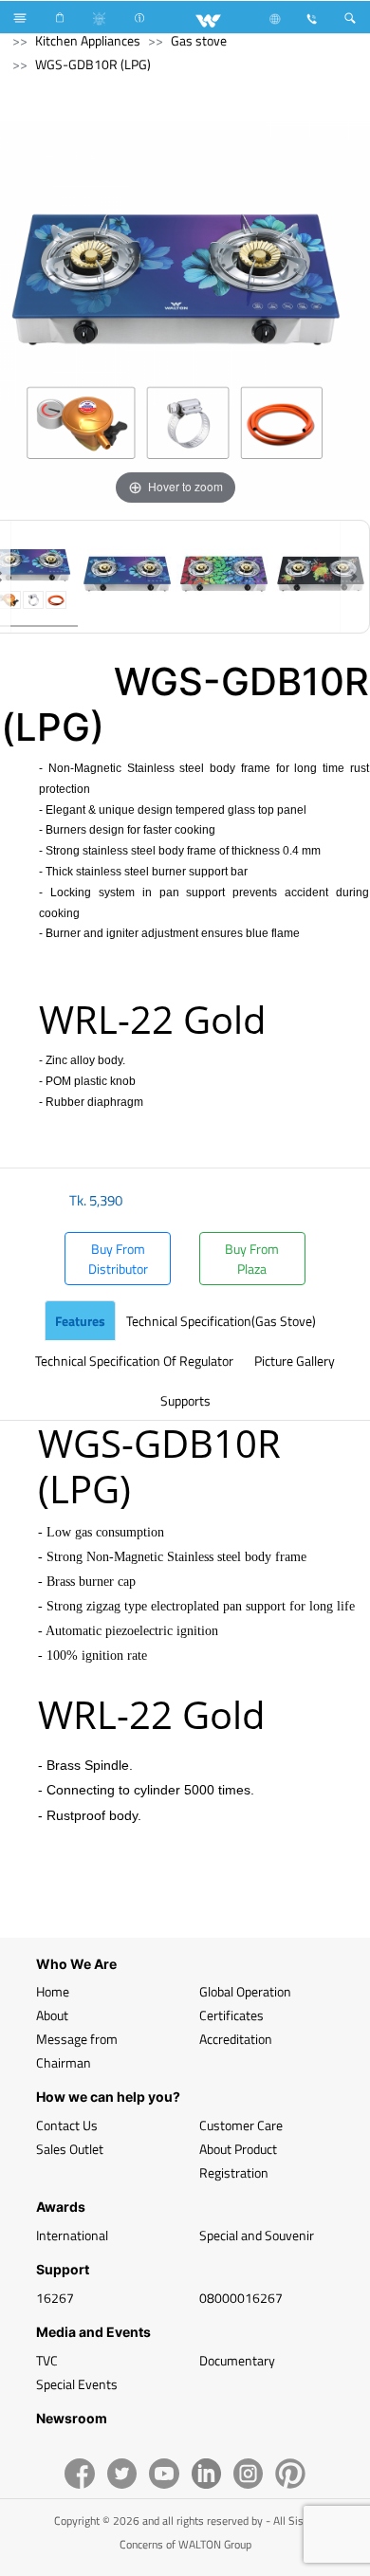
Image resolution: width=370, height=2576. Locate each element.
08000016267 (241, 2298)
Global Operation (245, 1991)
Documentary (237, 2360)
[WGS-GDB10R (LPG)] (127, 577)
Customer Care (241, 2125)
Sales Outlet (70, 2149)
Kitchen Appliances (88, 40)
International (72, 2235)
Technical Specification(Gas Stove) (221, 1321)
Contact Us (67, 2125)
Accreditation (236, 2039)
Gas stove (199, 40)
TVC (47, 2360)
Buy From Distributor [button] (118, 1259)
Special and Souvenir (257, 2235)
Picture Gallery (295, 1361)
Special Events (77, 2384)
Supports (185, 1400)
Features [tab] (80, 1321)
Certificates (231, 2015)
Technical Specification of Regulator (134, 1361)
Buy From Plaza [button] (252, 1259)
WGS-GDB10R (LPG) (93, 64)
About (52, 2015)
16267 (55, 2298)
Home (53, 1991)
